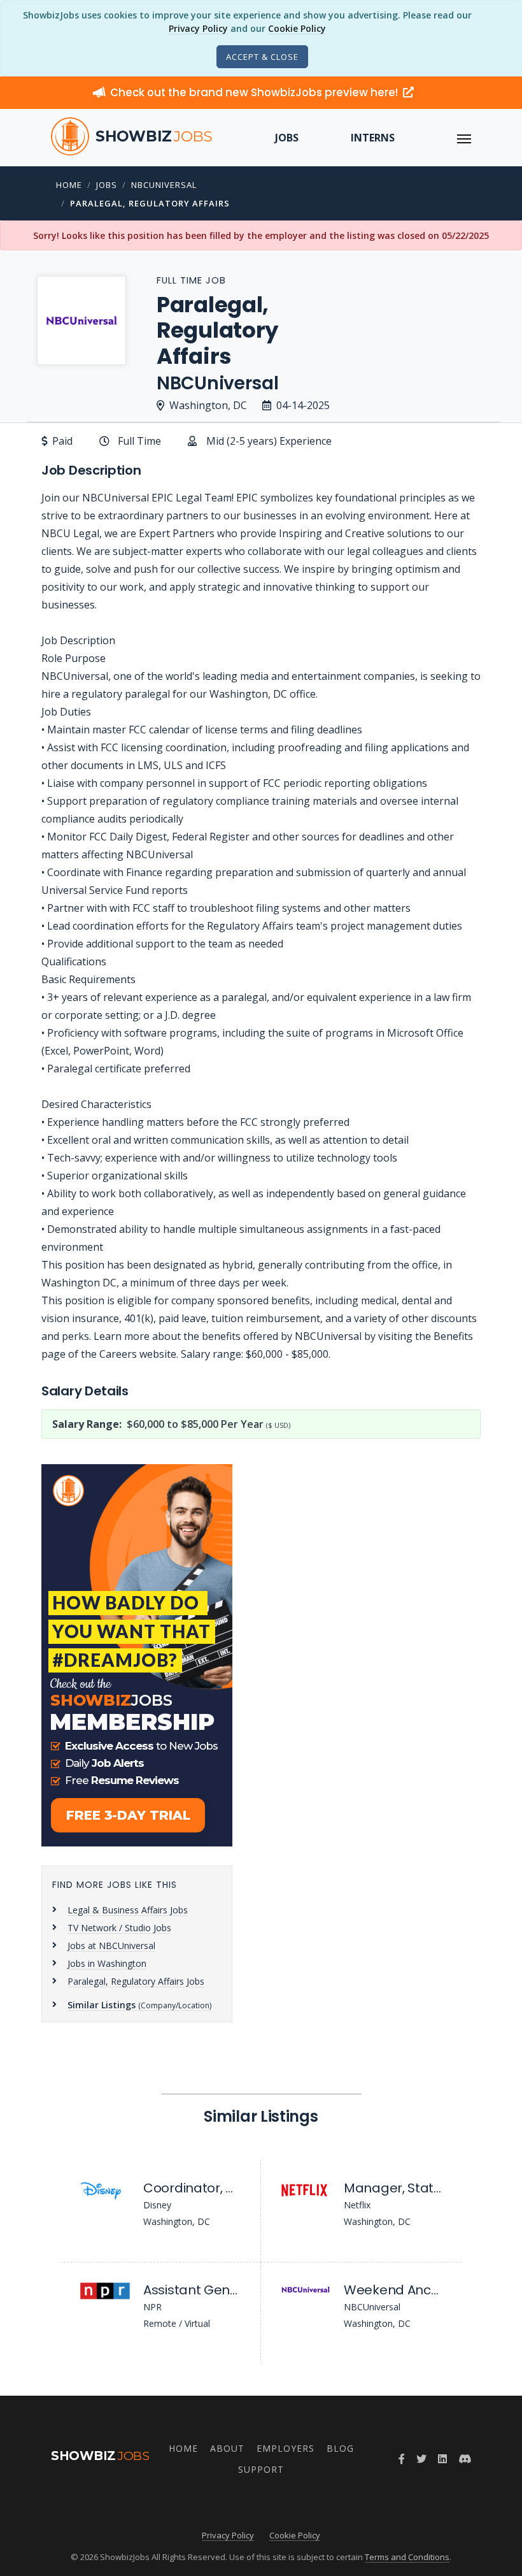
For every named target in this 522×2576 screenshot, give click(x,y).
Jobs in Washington (107, 1963)
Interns (373, 138)
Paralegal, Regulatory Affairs (150, 203)
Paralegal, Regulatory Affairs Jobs (136, 1981)
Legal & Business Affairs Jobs (128, 1910)
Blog (340, 2448)
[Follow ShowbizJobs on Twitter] (421, 2459)
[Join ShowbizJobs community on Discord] (465, 2459)
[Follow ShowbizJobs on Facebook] (402, 2459)
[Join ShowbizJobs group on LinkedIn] (442, 2459)
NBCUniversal (164, 185)
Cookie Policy (297, 28)
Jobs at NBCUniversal (111, 1946)
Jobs (287, 138)
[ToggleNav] (464, 138)
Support (261, 2469)
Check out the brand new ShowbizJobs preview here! (255, 92)
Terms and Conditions (407, 2557)
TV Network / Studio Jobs (119, 1928)
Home (69, 185)
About (227, 2448)
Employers (286, 2448)
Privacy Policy (198, 28)
